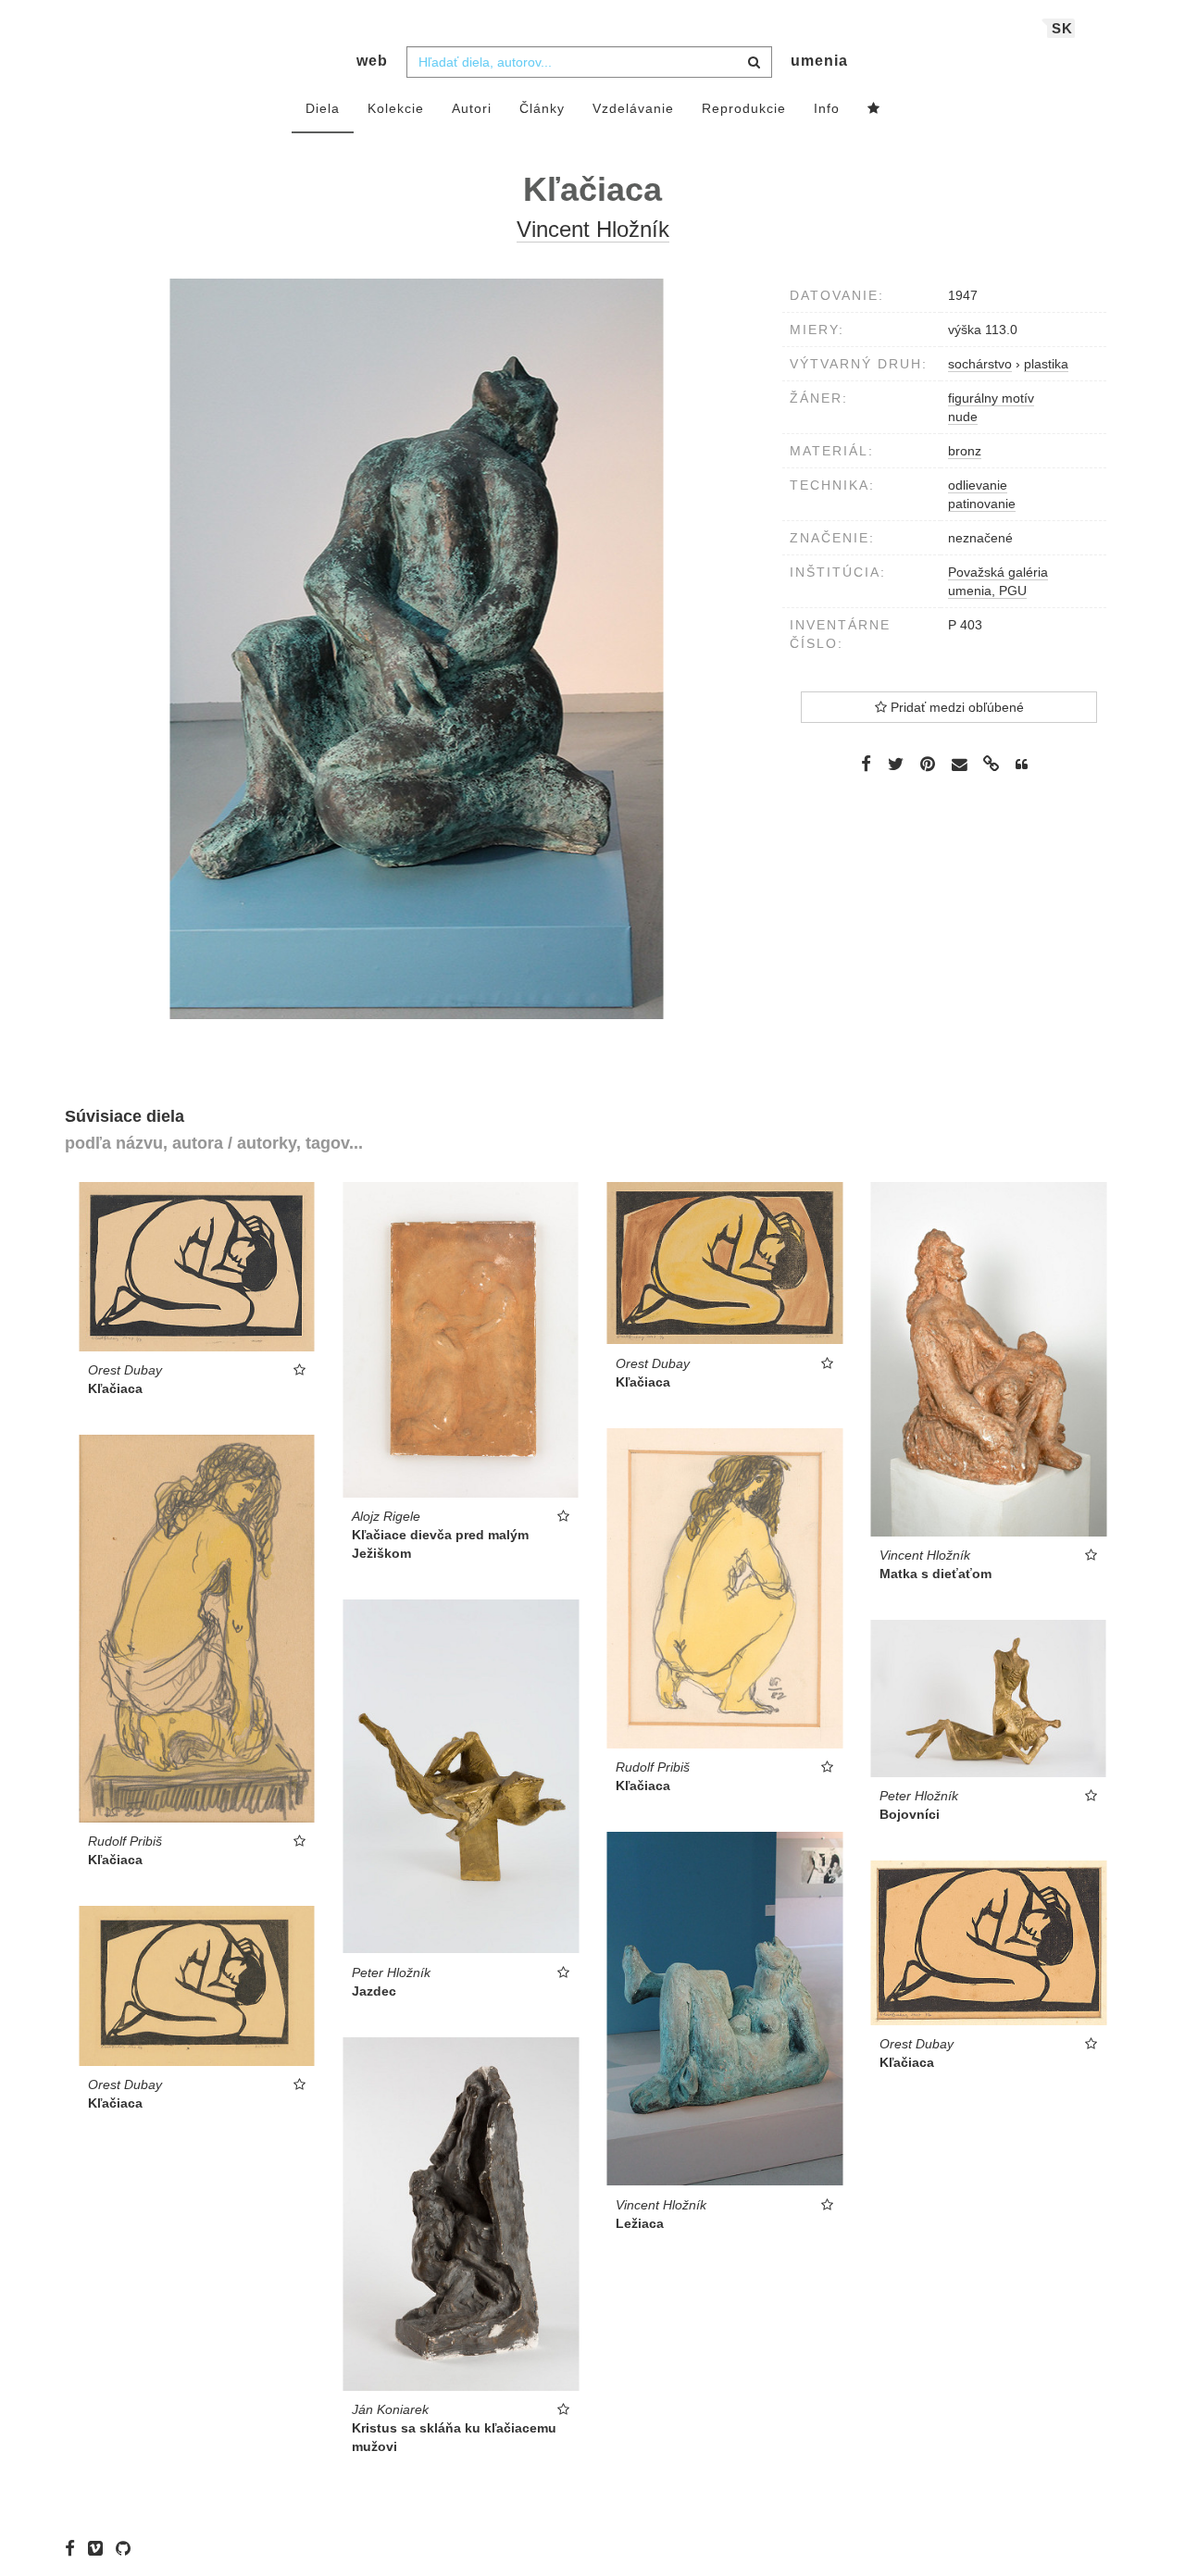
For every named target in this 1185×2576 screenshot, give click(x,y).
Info (827, 108)
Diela (323, 108)
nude (963, 417)
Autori (472, 108)
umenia (819, 61)
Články (542, 108)
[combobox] (589, 62)
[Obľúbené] (874, 109)
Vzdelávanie (633, 108)
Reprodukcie (744, 108)
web (372, 61)
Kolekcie (396, 108)
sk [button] (1062, 28)
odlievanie (978, 485)
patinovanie (982, 504)
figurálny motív (991, 398)
